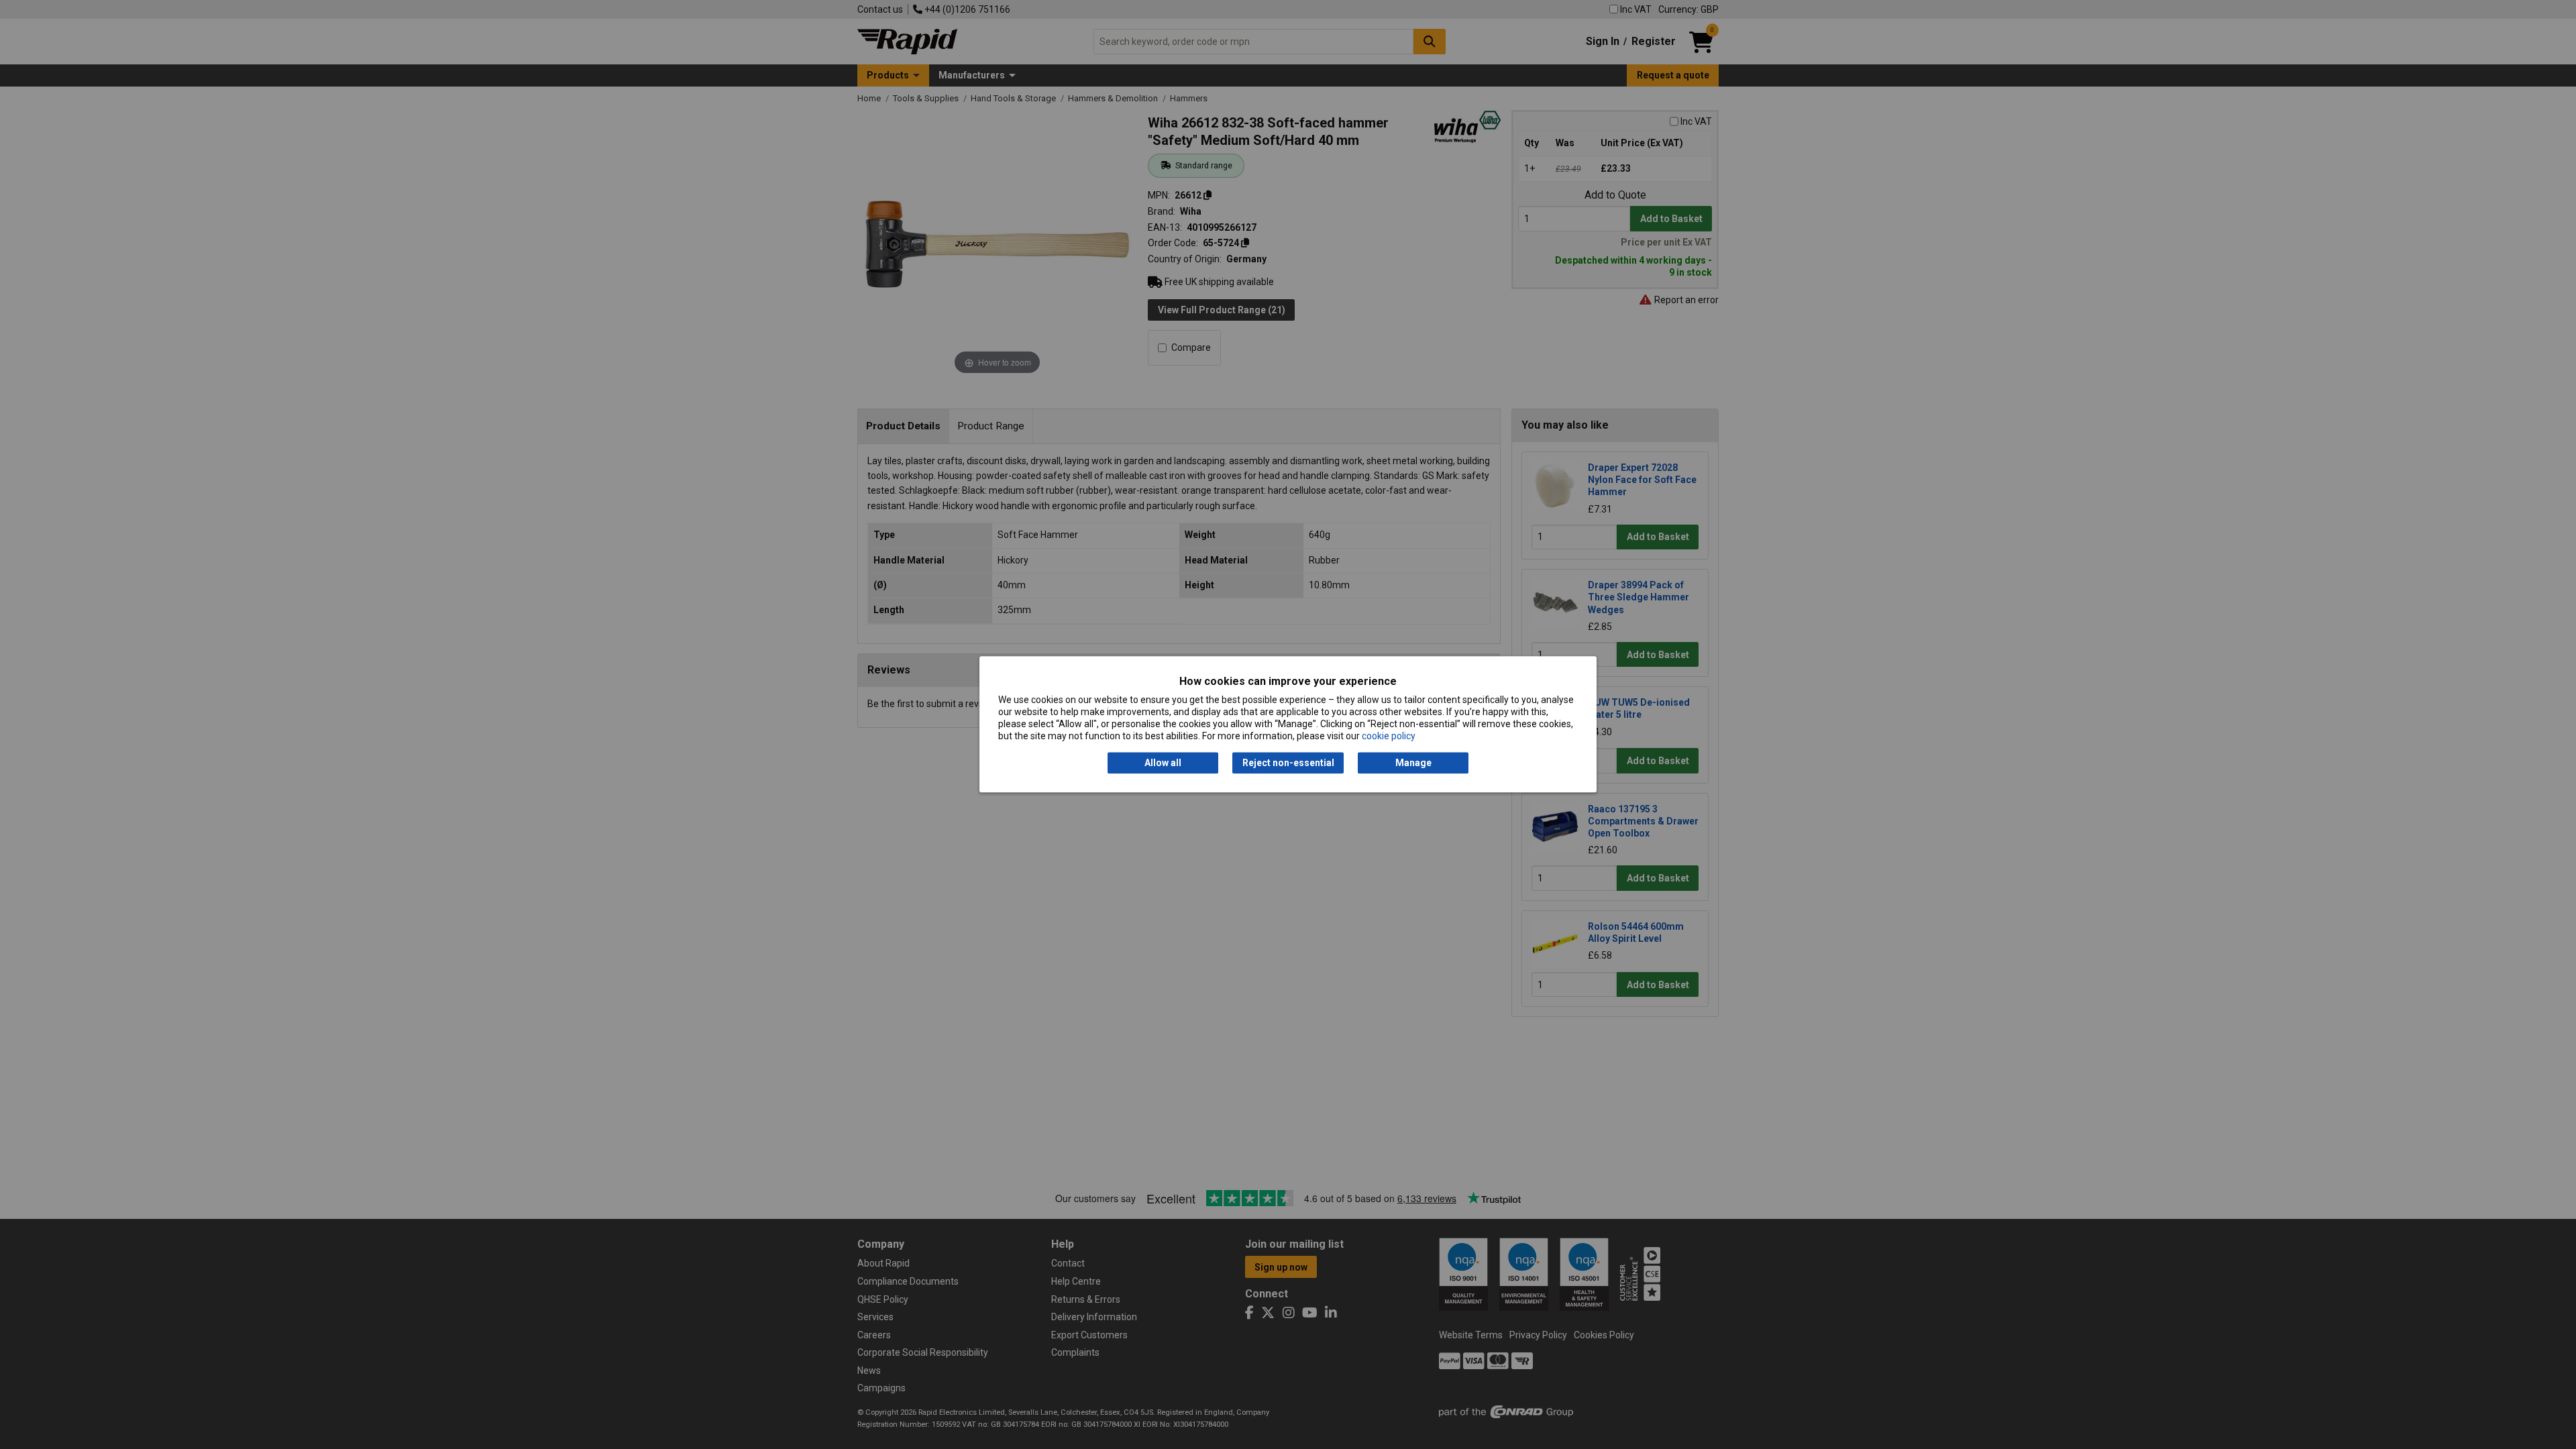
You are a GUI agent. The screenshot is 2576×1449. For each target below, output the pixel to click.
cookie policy (1389, 737)
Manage (1413, 763)
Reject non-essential (1288, 763)
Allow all (1163, 763)
